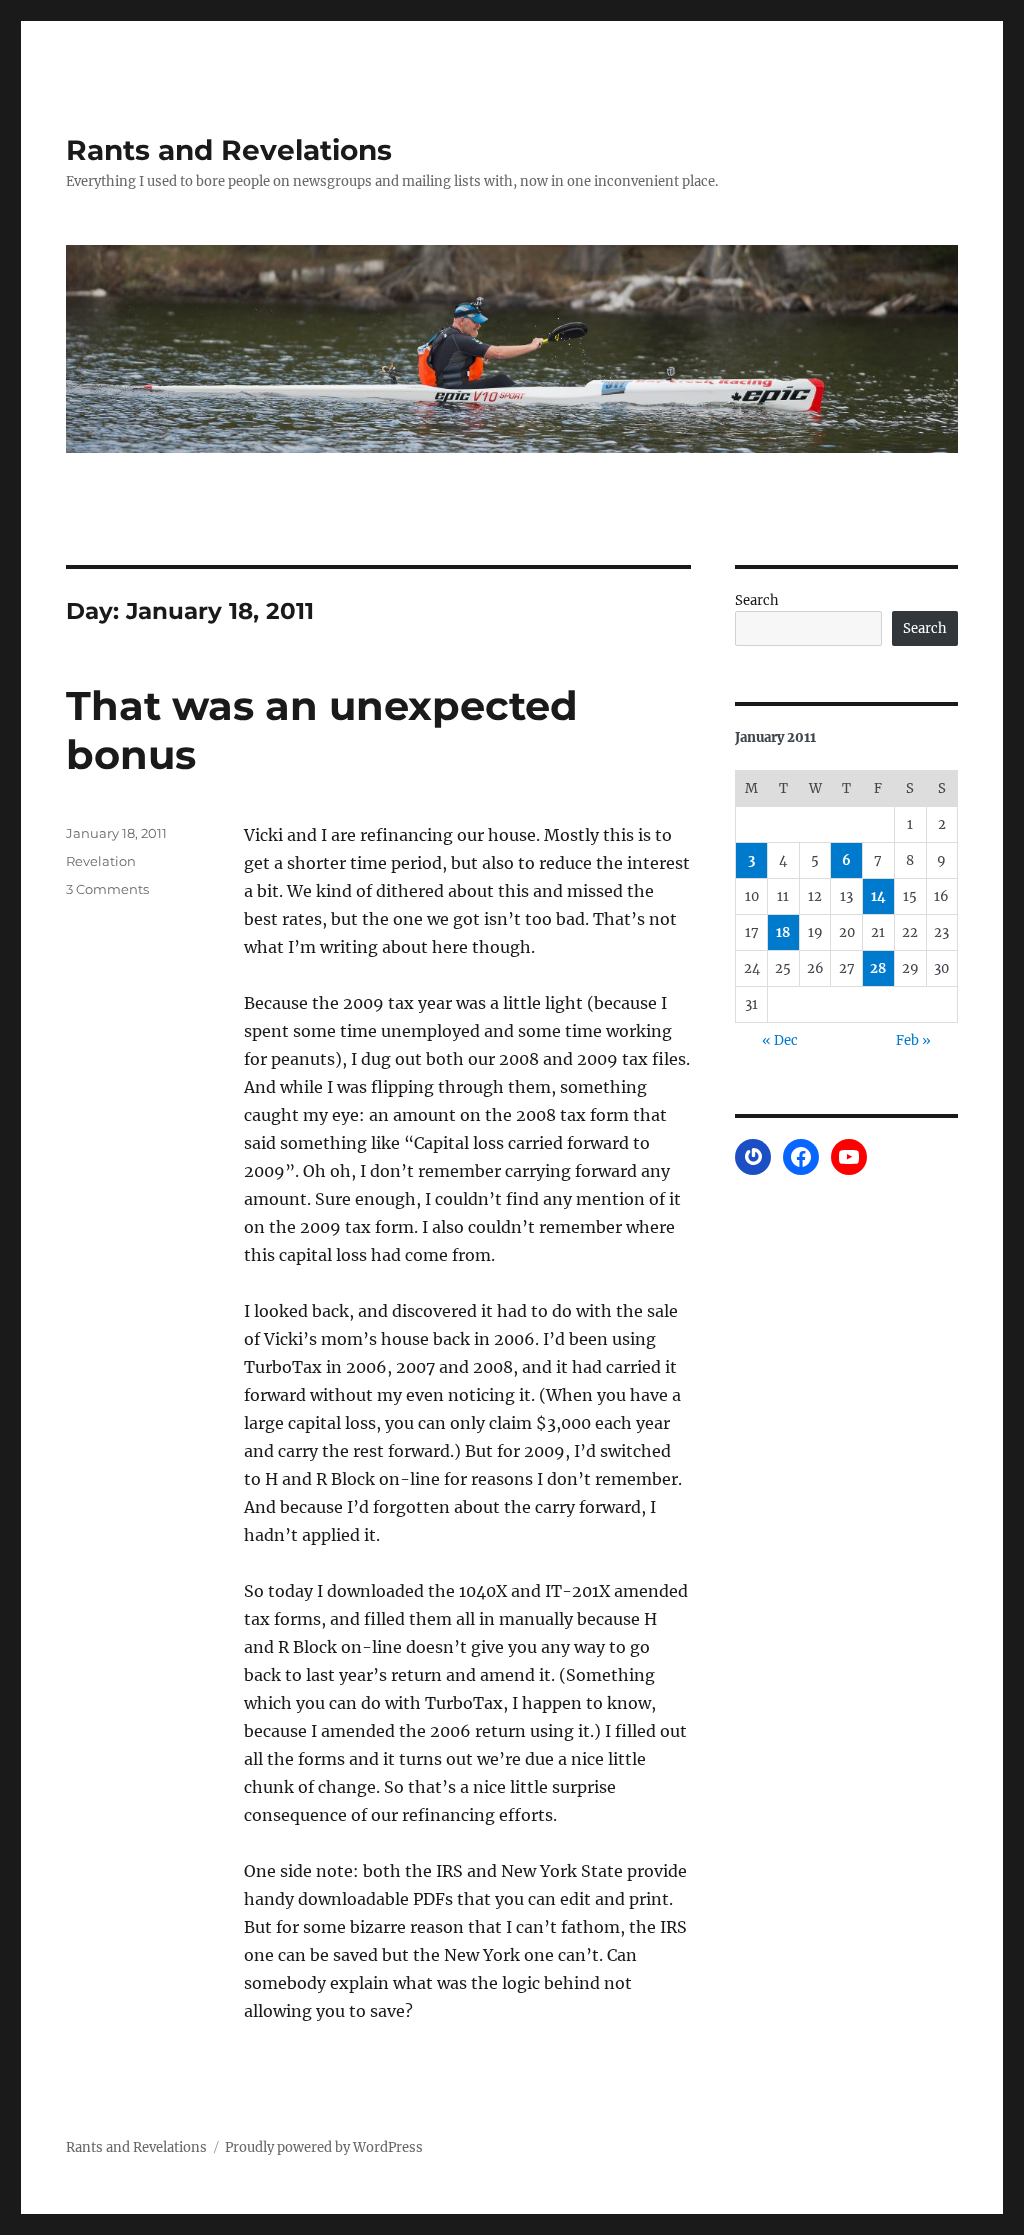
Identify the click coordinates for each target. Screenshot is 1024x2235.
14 (878, 896)
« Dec (780, 1040)
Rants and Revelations (229, 150)
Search (757, 600)
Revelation (101, 861)
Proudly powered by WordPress (324, 2147)
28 (878, 968)
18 (783, 932)
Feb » (913, 1040)
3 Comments (107, 889)
